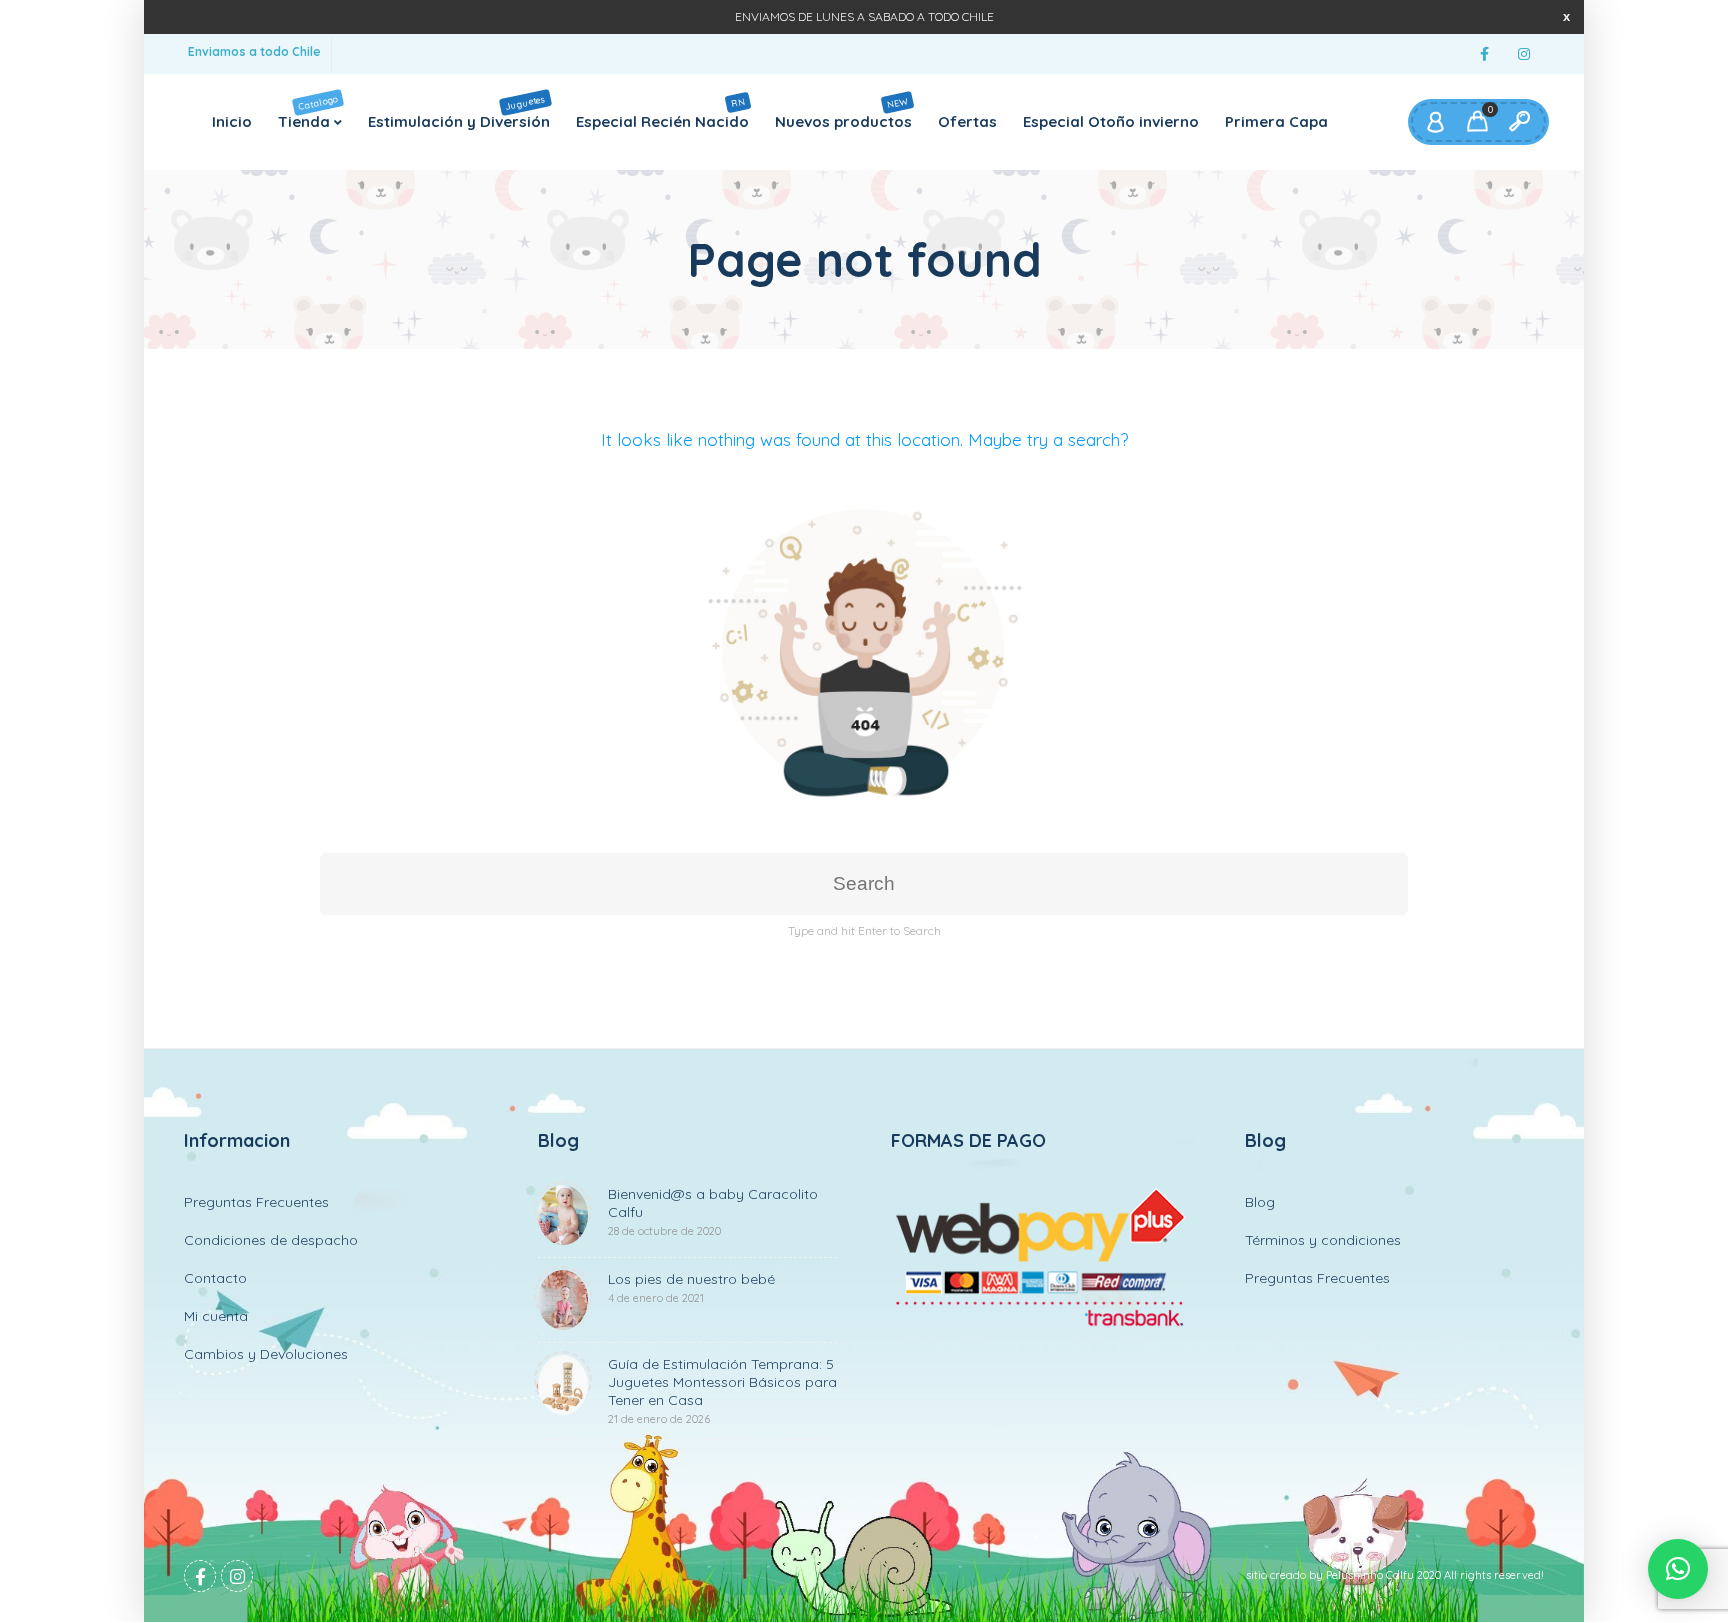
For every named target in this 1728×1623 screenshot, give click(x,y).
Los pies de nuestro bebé (691, 1287)
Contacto (215, 1278)
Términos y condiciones (1323, 1240)
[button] (1678, 1569)
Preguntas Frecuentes (256, 1202)
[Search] (1519, 122)
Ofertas (967, 121)
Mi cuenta (216, 1316)
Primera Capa (1276, 121)
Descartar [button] (1566, 16)
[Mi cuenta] (1435, 122)
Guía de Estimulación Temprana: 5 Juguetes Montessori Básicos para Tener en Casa (722, 1390)
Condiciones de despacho (271, 1240)
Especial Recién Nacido (662, 112)
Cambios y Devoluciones (266, 1354)
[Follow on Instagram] (1524, 54)
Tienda (308, 111)
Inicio (232, 121)
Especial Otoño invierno (1111, 121)
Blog (1260, 1202)
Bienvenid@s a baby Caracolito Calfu (713, 1211)
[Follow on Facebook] (1484, 54)
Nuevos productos (843, 112)
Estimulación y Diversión (459, 111)
